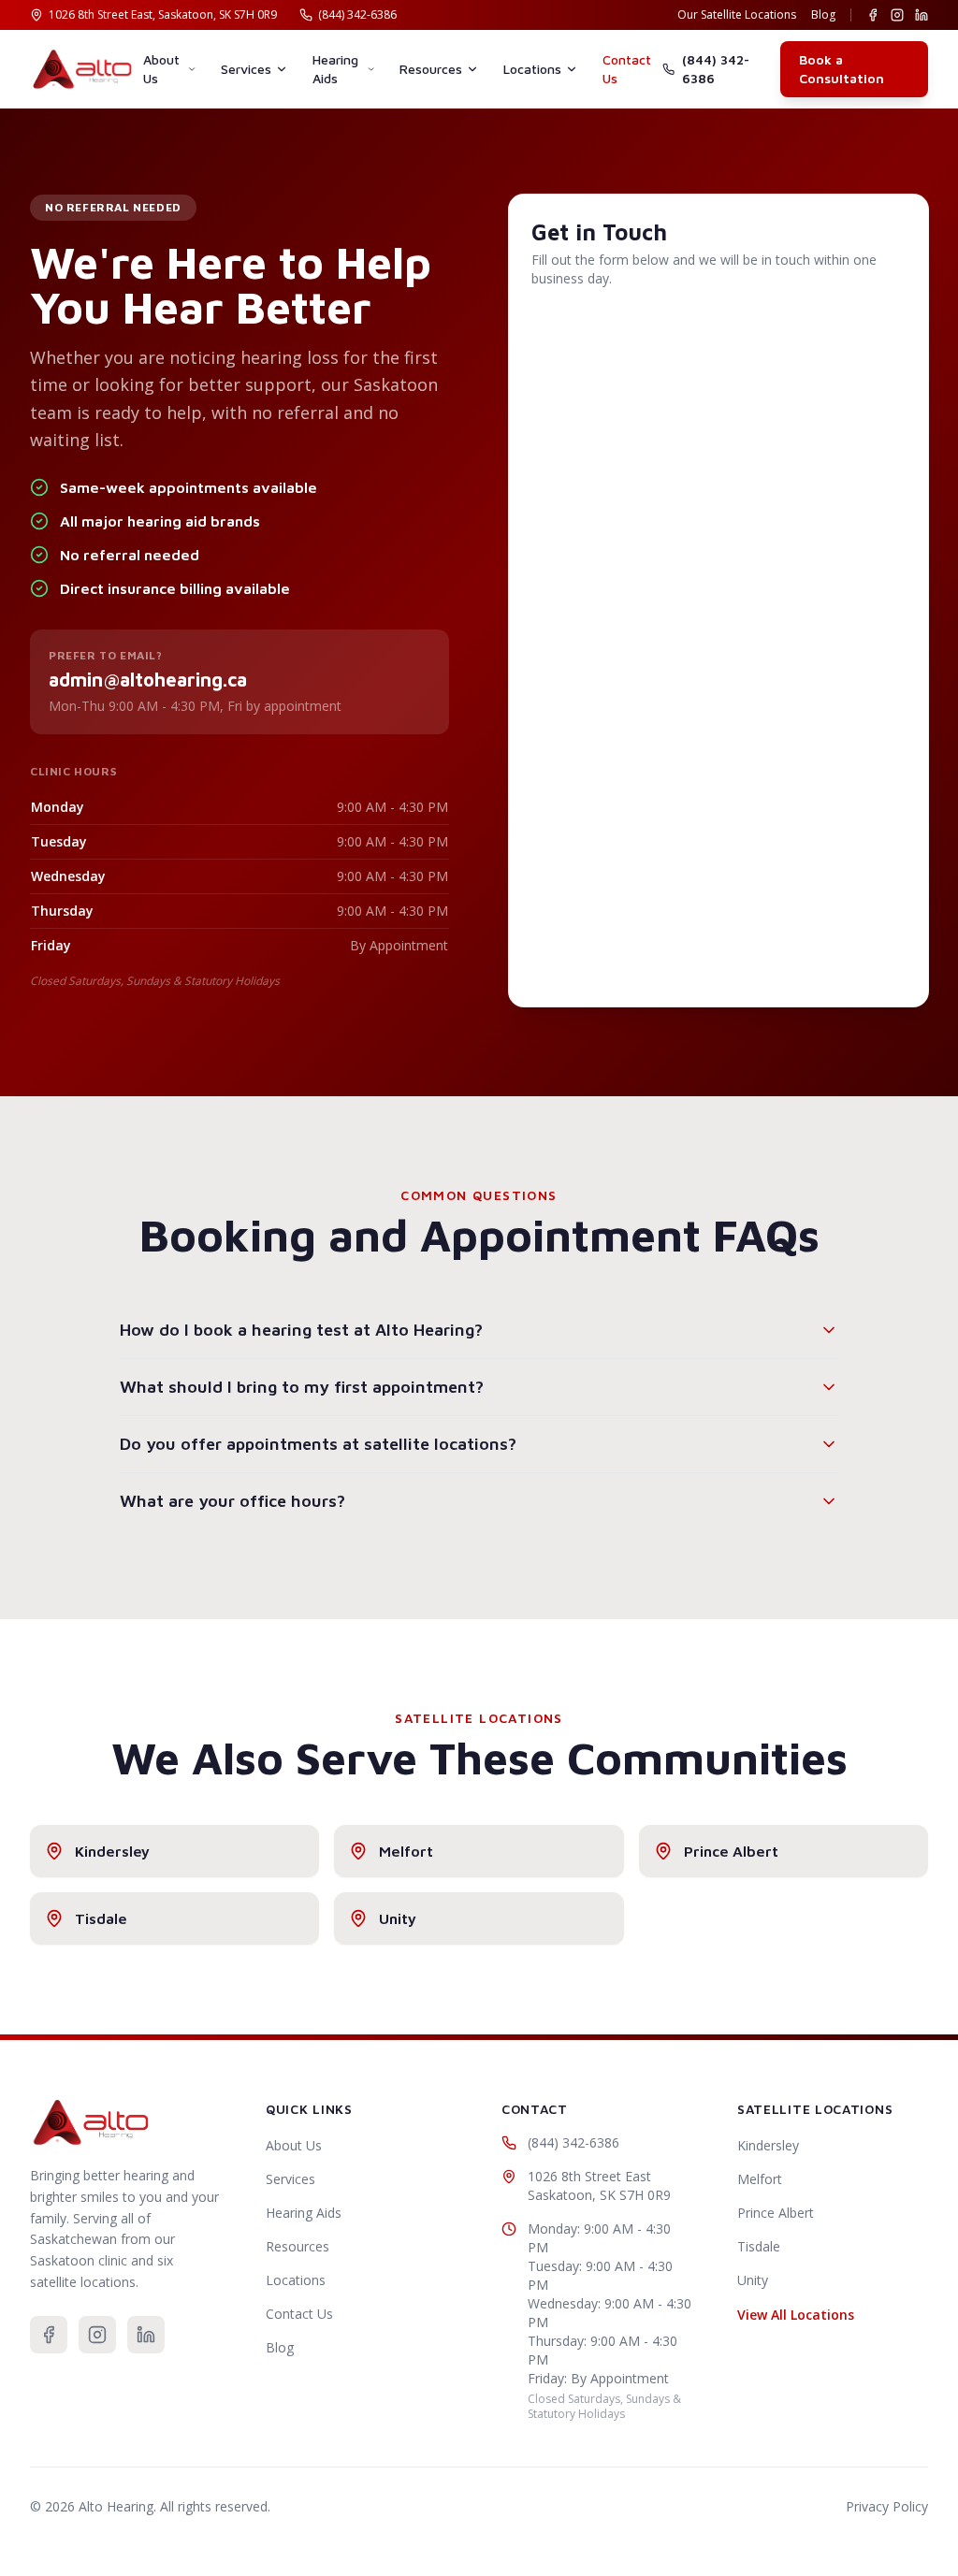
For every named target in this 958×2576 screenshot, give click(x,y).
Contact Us (627, 69)
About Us (161, 69)
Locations (532, 69)
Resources (431, 69)
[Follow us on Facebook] (873, 15)
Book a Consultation (842, 69)
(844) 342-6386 (716, 69)
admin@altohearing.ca (148, 680)
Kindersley (768, 2145)
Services (246, 69)
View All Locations (796, 2315)
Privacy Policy (887, 2506)
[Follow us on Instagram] (897, 15)
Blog (823, 15)
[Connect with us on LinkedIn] (922, 15)
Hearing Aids (335, 69)
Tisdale (759, 2246)
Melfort (760, 2179)
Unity (753, 2280)
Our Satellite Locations (737, 15)
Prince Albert (776, 2213)
